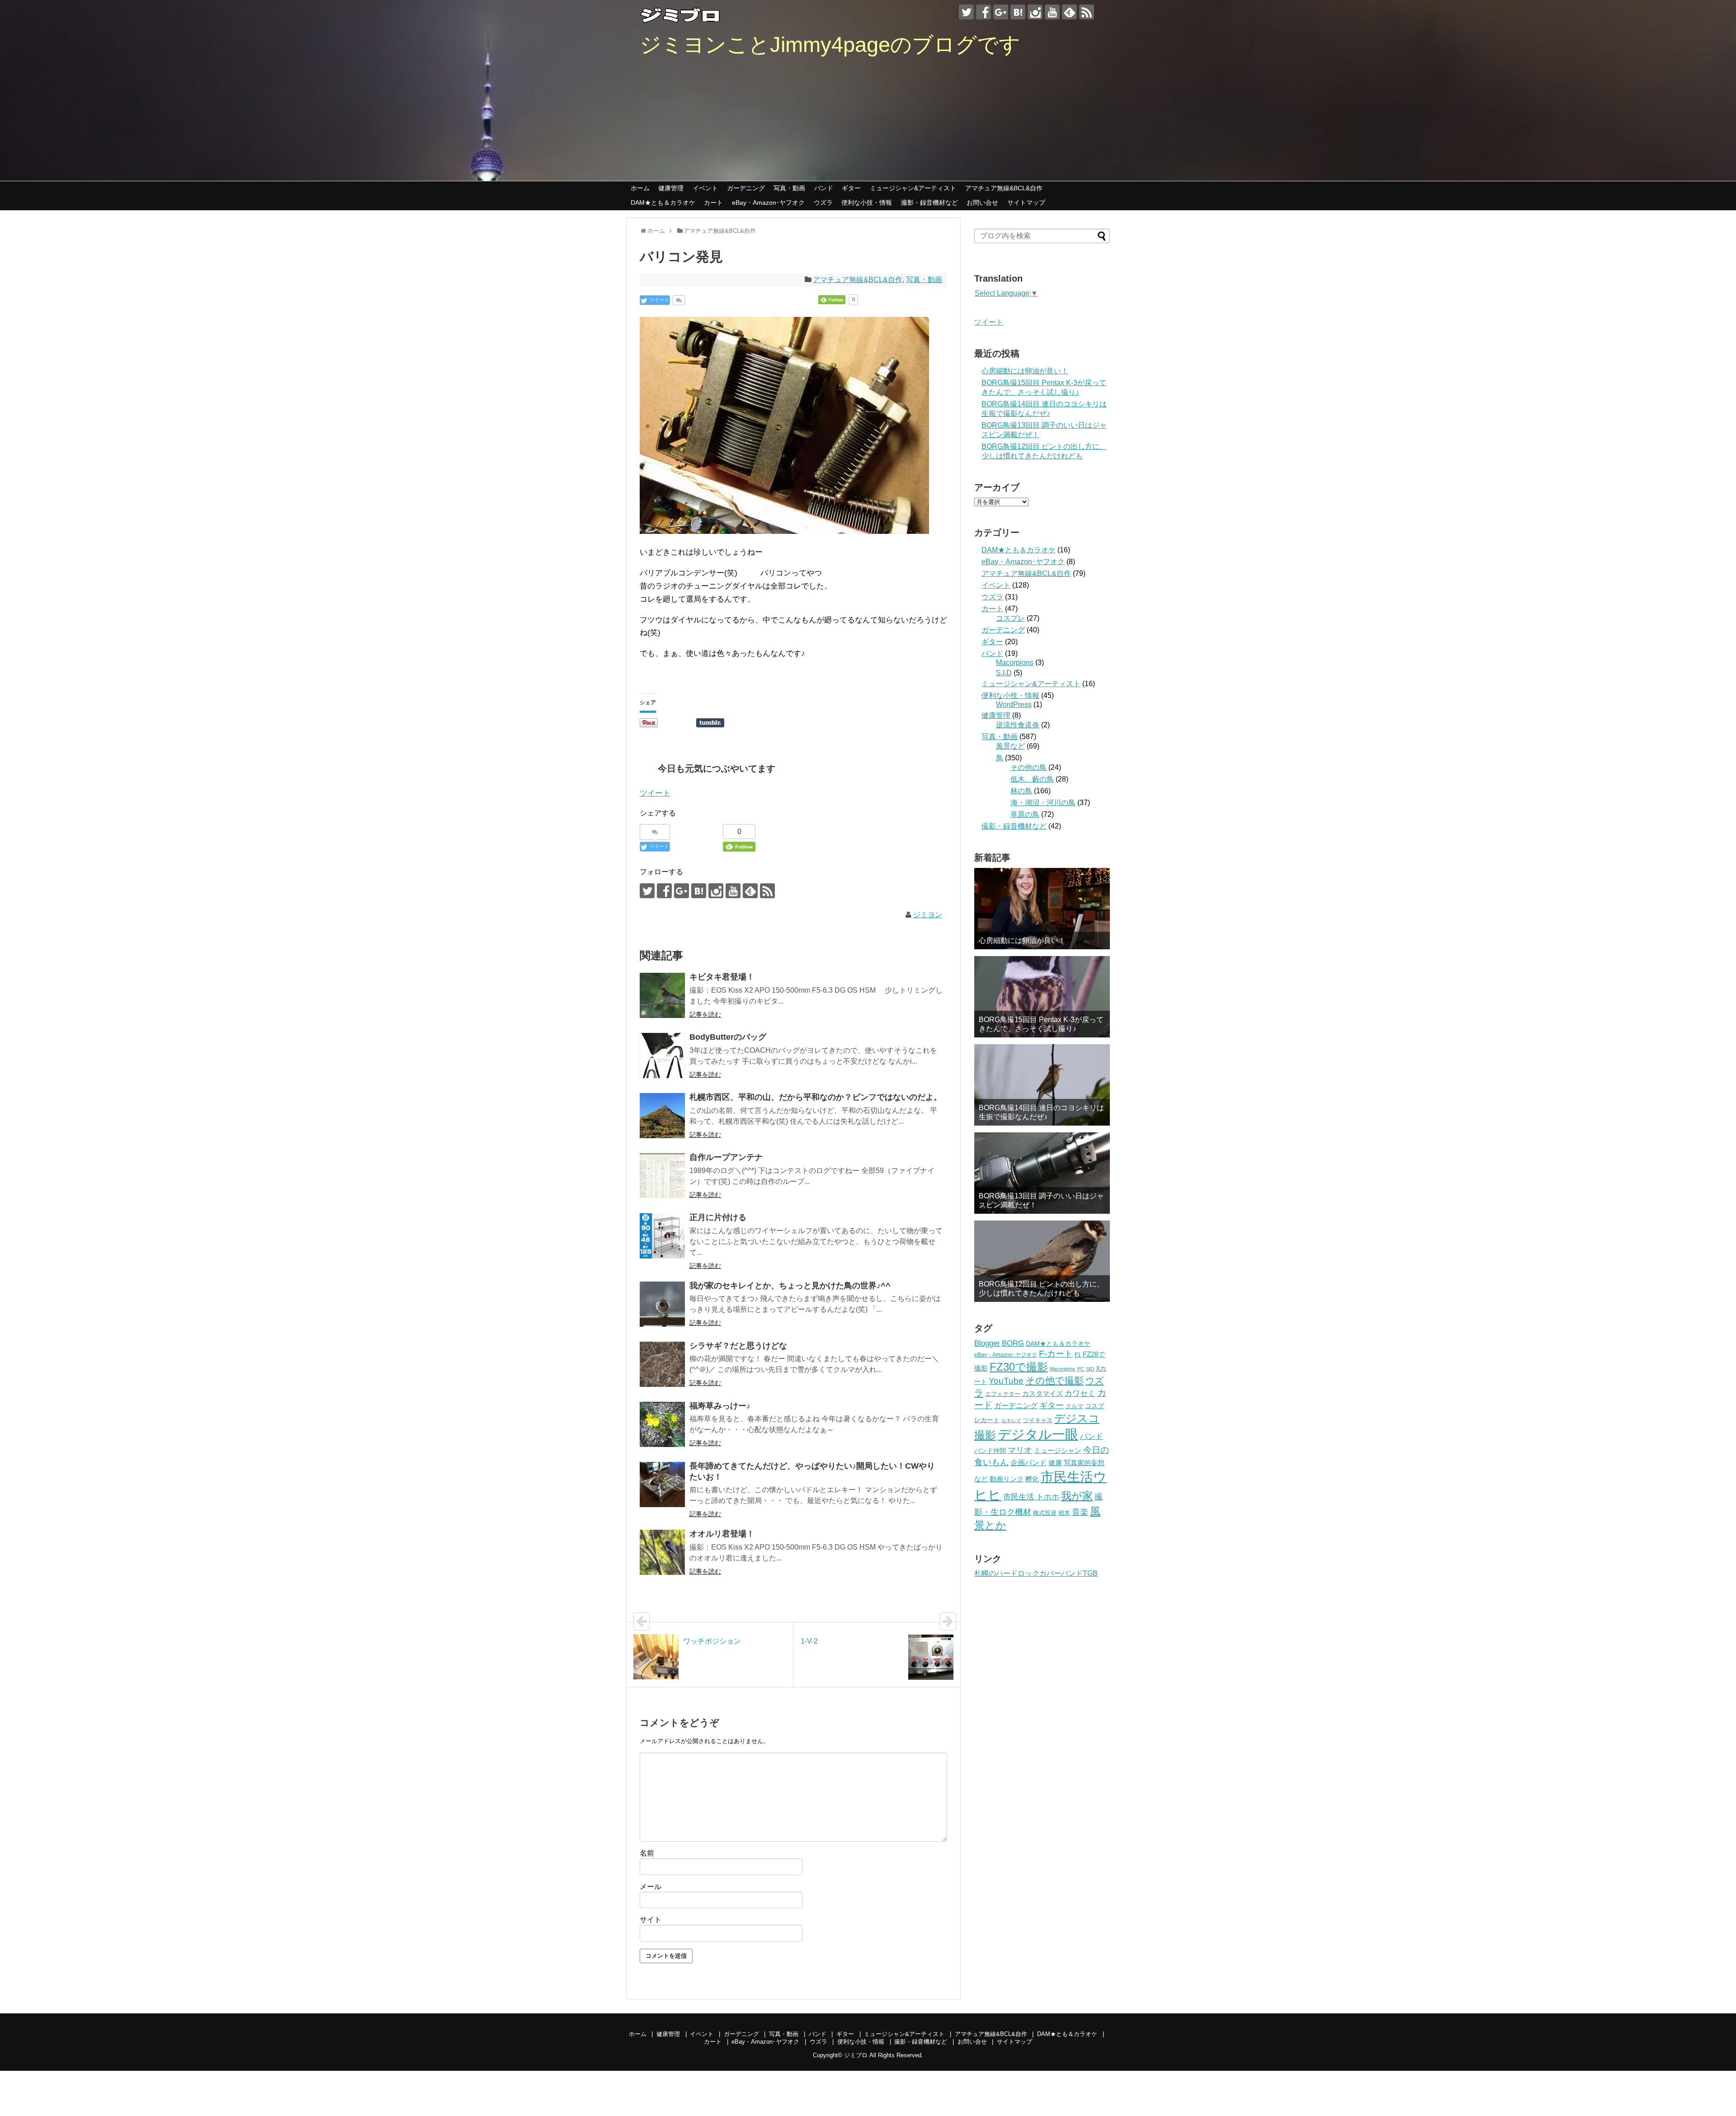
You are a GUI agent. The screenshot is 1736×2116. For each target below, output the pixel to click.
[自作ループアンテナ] (662, 1176)
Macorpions (1015, 662)
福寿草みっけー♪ (720, 1406)
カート (713, 203)
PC (1081, 1369)
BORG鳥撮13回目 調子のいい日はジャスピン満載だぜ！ (1041, 1200)
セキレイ (1011, 1420)
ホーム (640, 188)
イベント (705, 188)
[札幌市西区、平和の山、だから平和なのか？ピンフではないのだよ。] (662, 1116)
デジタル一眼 (1038, 1434)
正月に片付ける (718, 1217)
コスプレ (1010, 618)
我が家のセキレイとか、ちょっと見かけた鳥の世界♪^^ (790, 1286)
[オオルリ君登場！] (662, 1552)
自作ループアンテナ (726, 1157)
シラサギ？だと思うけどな (738, 1346)
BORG (1013, 1343)
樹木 (1064, 1513)
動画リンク (1007, 1479)
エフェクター (1003, 1394)
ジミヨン (928, 915)
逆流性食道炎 (1018, 725)
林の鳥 (1021, 791)
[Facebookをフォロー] (984, 12)
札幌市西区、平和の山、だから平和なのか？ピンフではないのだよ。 (816, 1097)
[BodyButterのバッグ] (662, 1056)
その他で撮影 (1054, 1380)
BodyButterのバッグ (728, 1037)
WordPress (1014, 705)
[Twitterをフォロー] (966, 12)
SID (1090, 1369)
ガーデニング (746, 188)
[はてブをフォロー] (1018, 12)
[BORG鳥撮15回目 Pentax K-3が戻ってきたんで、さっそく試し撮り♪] (1042, 997)
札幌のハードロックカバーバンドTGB (1036, 1573)
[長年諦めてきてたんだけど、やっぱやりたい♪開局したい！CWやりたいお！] (662, 1484)
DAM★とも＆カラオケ (663, 203)
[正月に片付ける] (662, 1236)
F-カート (1056, 1354)
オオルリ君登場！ (722, 1534)
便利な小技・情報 (867, 203)
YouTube (1006, 1381)
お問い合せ (982, 203)
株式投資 (1045, 1513)
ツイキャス (1038, 1420)
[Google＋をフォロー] (1001, 12)
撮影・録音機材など (929, 203)
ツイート (655, 793)
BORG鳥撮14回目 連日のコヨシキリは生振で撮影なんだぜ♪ (1041, 1112)
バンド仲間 (990, 1451)
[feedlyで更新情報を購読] (1069, 12)
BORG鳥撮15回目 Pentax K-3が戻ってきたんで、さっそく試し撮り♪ (1041, 1024)
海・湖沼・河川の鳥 (1043, 803)
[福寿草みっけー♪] (662, 1424)
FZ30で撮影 (1019, 1367)
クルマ (1074, 1406)
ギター (851, 188)
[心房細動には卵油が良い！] (1042, 909)
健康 (1055, 1463)
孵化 (1032, 1479)
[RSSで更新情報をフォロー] (1087, 12)
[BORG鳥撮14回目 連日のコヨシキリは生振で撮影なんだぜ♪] (1042, 1085)
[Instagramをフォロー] (1035, 12)
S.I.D (1004, 673)
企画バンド (1028, 1463)
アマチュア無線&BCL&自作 (1004, 188)
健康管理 (671, 188)
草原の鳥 (1025, 814)
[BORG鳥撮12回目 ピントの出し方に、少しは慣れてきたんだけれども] (1042, 1261)
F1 (1078, 1355)
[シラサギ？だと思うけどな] (662, 1364)
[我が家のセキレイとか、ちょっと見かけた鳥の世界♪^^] (662, 1304)
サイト (651, 1920)
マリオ (1020, 1450)
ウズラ (823, 203)
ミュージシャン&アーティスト (913, 188)
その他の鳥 (1028, 767)
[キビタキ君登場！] (662, 995)
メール (651, 1887)
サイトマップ (1026, 203)
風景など (1010, 746)
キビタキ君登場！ (722, 977)
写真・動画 (789, 188)
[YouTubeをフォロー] (1052, 12)
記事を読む (705, 1014)
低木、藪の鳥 (1032, 779)
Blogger (987, 1343)
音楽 (1080, 1512)
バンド (824, 188)
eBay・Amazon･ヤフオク (768, 203)
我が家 (1077, 1496)
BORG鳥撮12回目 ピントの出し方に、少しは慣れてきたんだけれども (1041, 1288)
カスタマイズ (1043, 1393)
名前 (647, 1853)
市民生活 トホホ (1031, 1497)
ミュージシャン (1058, 1450)
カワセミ (1080, 1393)
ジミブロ (856, 2055)
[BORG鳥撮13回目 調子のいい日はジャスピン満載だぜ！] (1042, 1173)
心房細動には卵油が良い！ (1025, 371)
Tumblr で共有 (710, 723)
